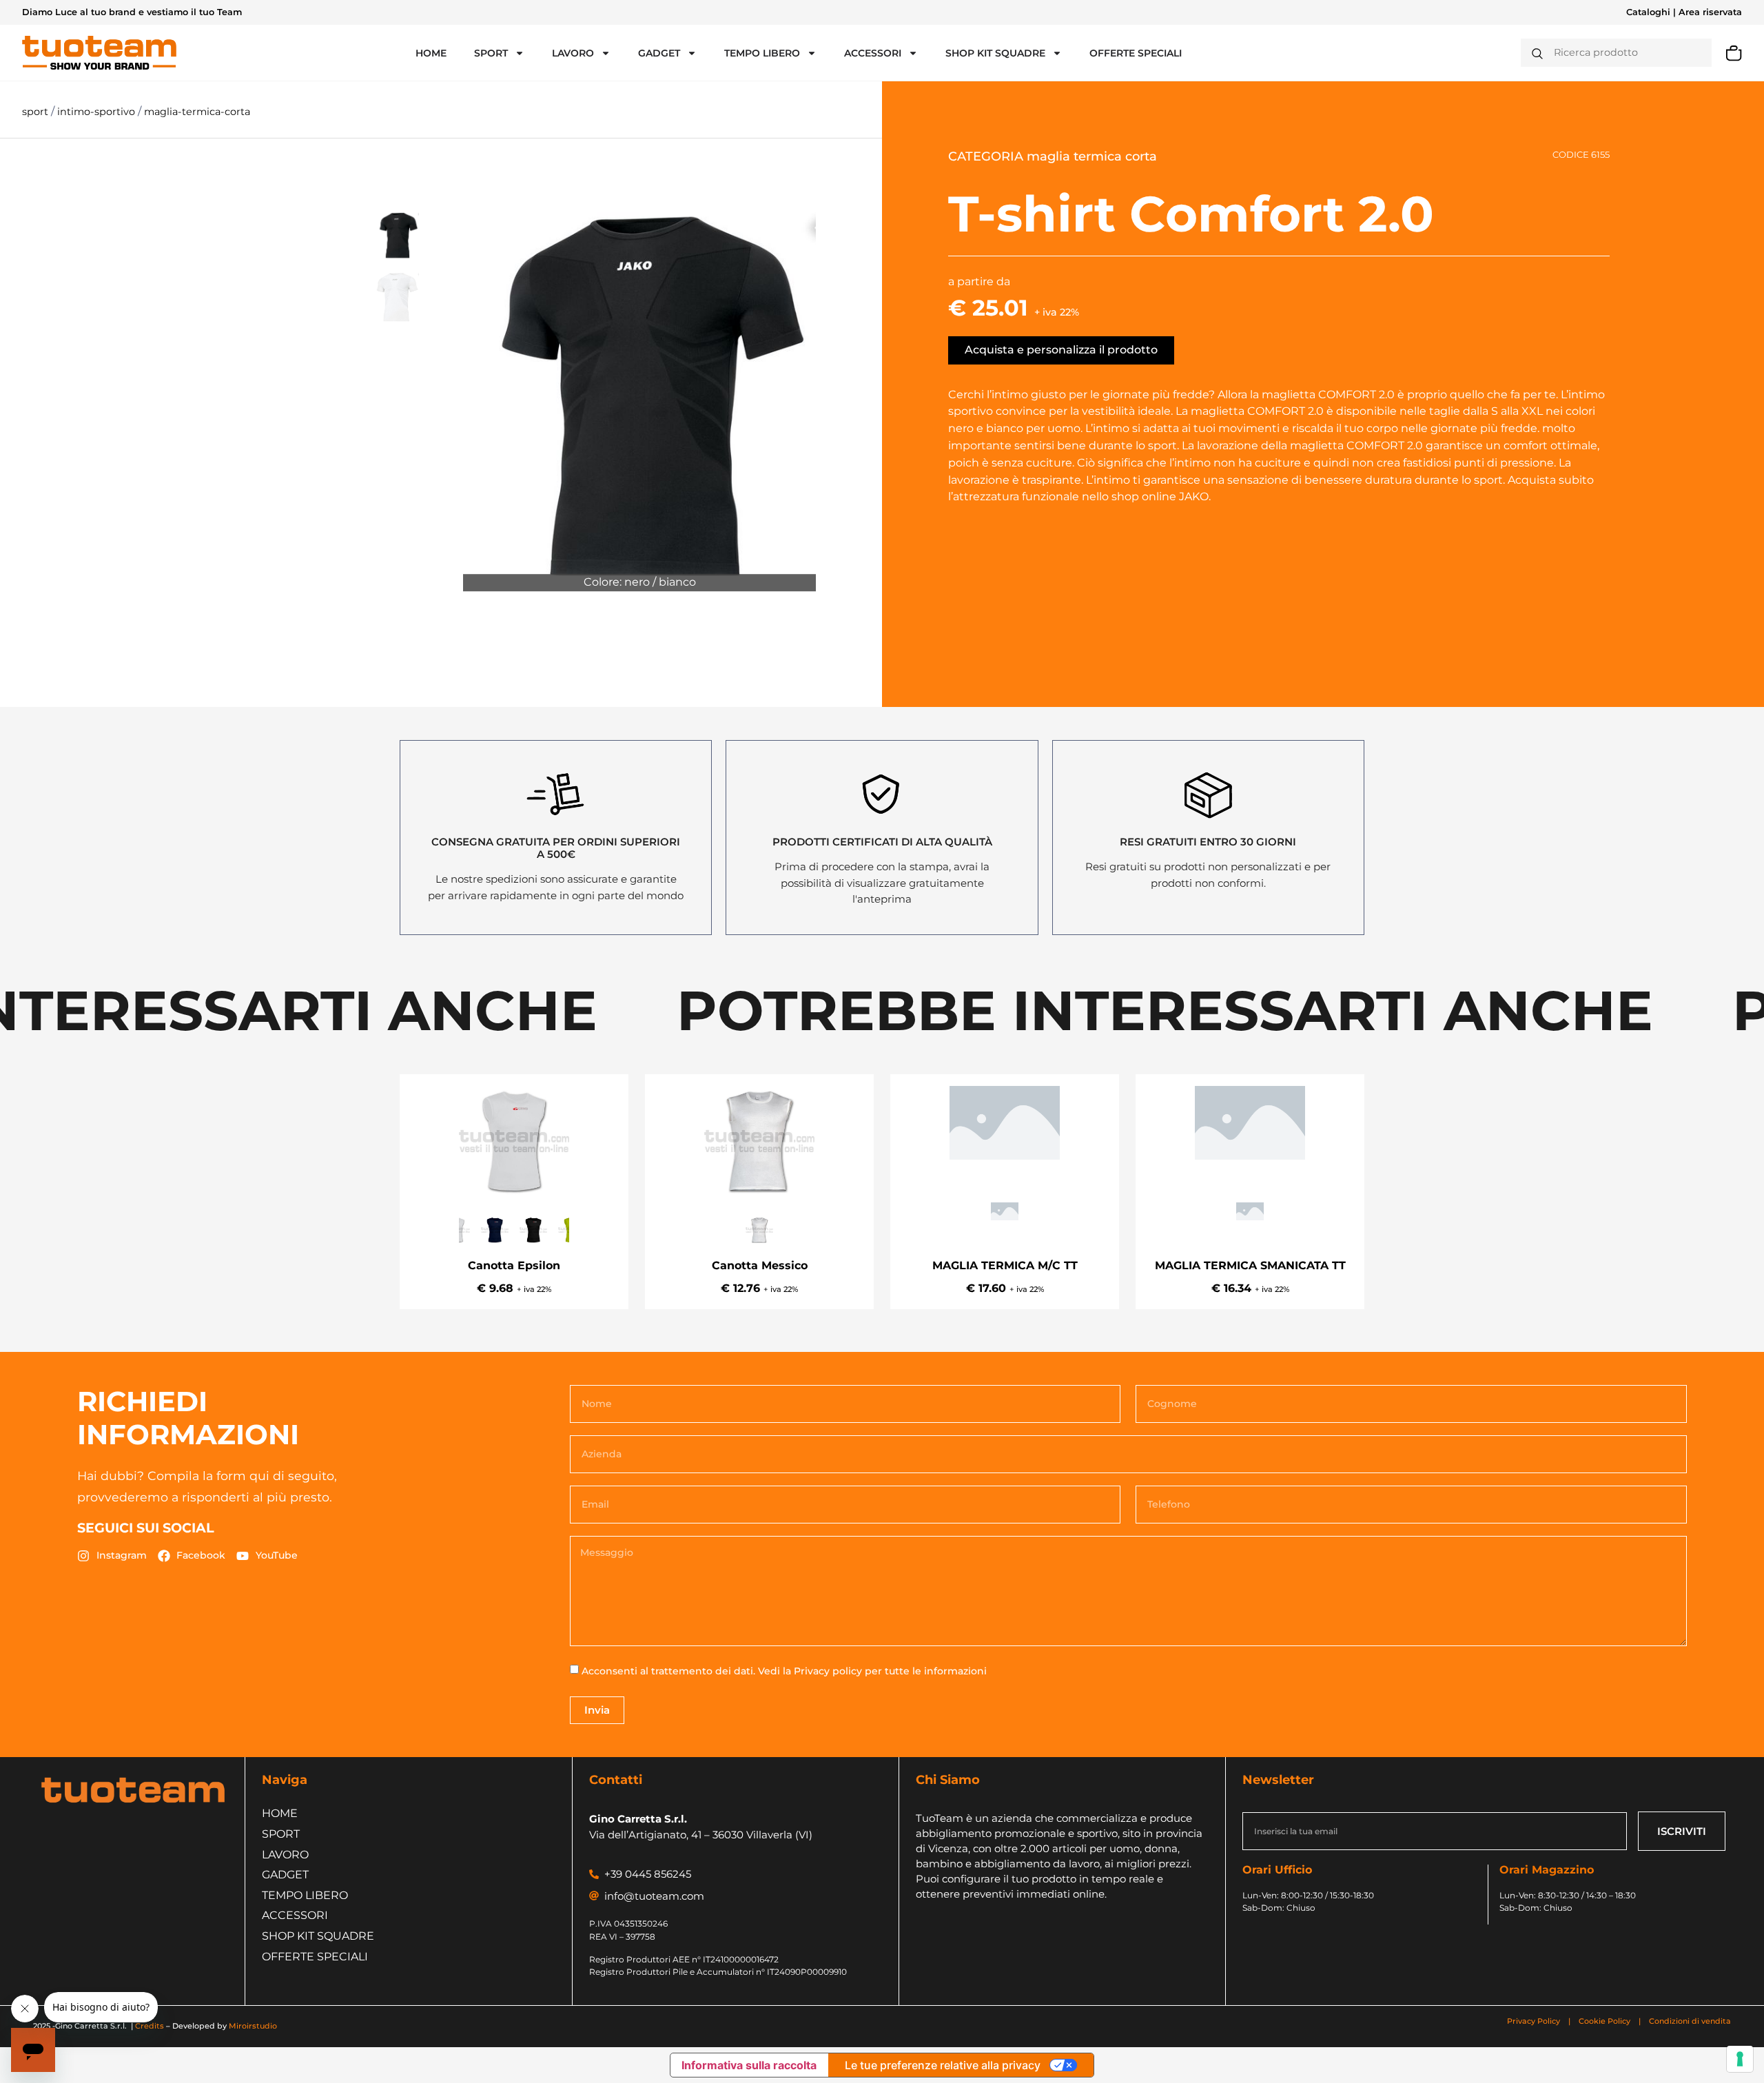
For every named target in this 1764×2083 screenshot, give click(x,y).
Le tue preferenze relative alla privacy (943, 2065)
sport (37, 112)
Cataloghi (1648, 12)
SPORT (491, 53)
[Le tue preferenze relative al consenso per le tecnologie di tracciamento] (1740, 2059)
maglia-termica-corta (197, 112)
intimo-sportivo (98, 112)
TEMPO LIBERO (762, 53)
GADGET (659, 53)
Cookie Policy (1604, 2021)
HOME (431, 53)
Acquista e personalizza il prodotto (1061, 350)
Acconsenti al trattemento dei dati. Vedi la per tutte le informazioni (784, 1671)
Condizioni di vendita (1690, 2021)
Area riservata (1710, 12)
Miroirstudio (253, 2026)
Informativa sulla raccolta (749, 2065)
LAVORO (573, 53)
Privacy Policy (1535, 2021)
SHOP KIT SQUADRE (995, 53)
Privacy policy (828, 1671)
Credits (150, 2026)
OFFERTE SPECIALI (1136, 53)
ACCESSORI (873, 53)
